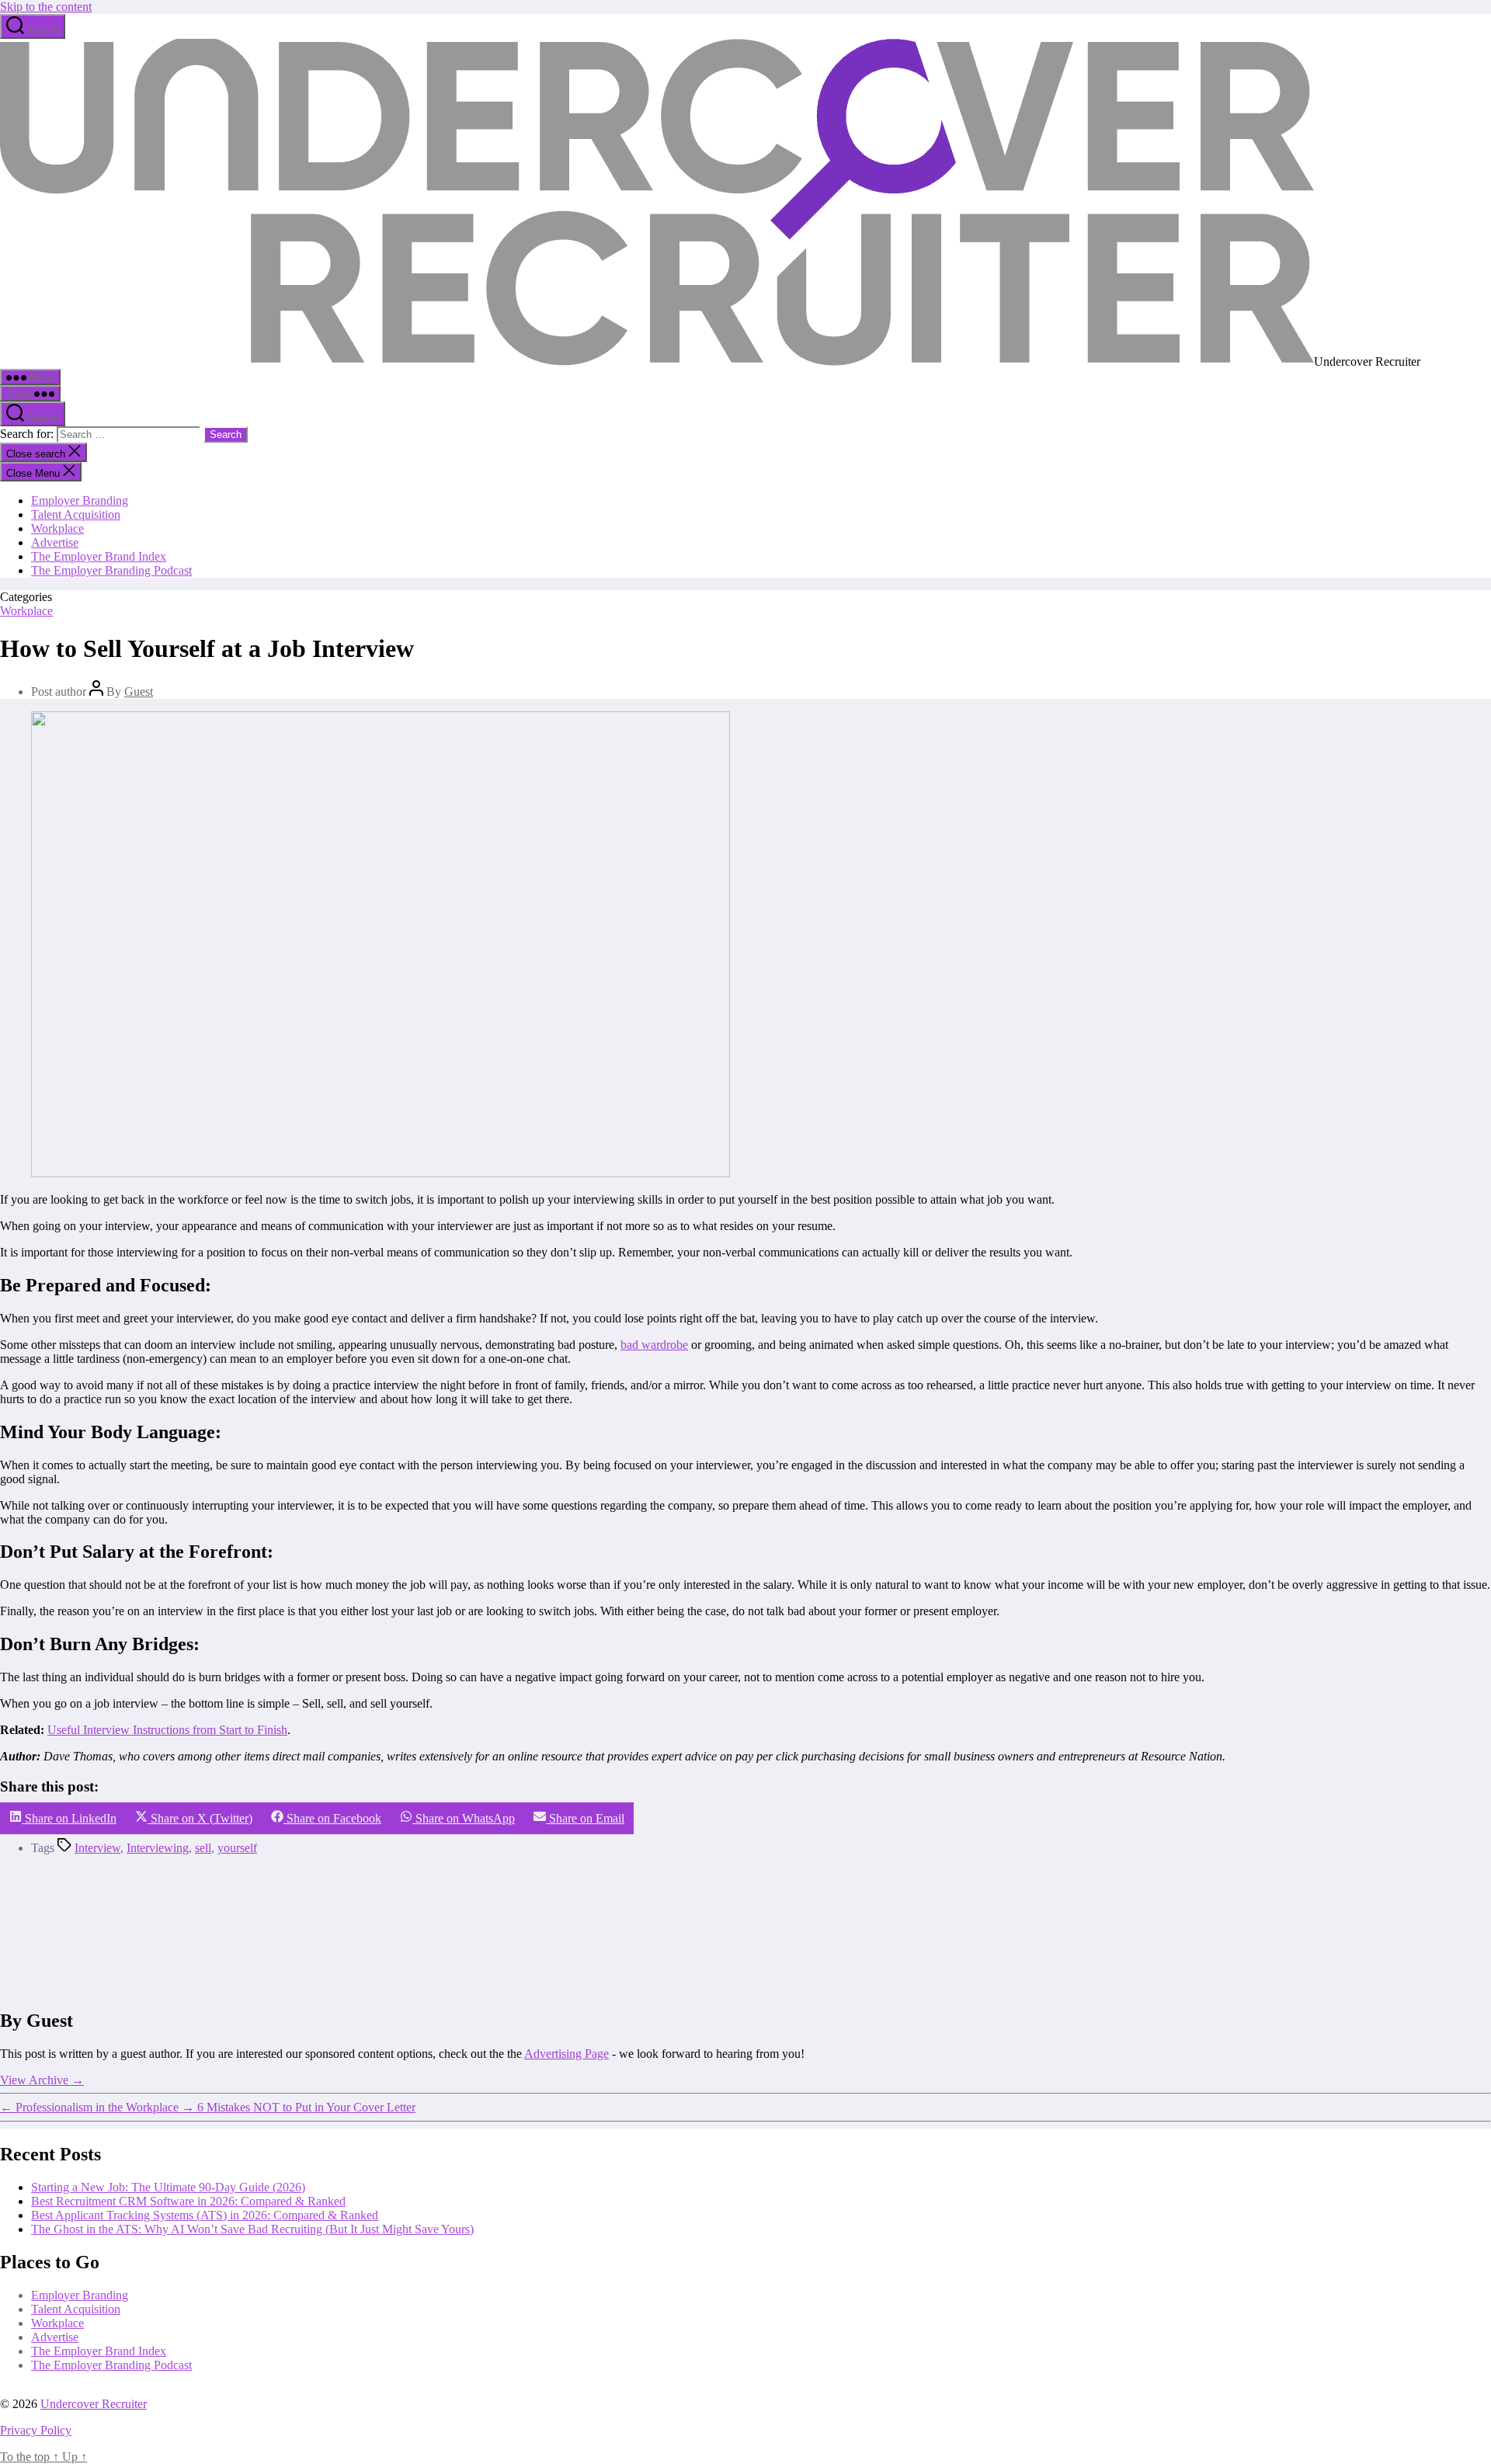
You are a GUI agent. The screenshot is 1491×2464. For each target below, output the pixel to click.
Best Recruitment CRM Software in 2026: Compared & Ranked (188, 2201)
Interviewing (158, 1848)
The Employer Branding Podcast (111, 570)
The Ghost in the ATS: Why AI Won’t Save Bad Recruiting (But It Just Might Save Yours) (252, 2229)
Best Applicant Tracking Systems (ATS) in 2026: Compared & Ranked (205, 2215)
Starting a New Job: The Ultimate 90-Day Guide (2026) (168, 2187)
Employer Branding (80, 500)
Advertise (55, 542)
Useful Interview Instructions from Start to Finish (167, 1730)
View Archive (42, 2079)
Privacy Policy (36, 2430)
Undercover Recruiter (94, 2404)
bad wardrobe (654, 1345)
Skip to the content (46, 7)
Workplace (57, 528)
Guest (139, 692)
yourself (237, 1848)
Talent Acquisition (76, 514)
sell (203, 1848)
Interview (97, 1848)
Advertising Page (567, 2053)
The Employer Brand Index (99, 556)
